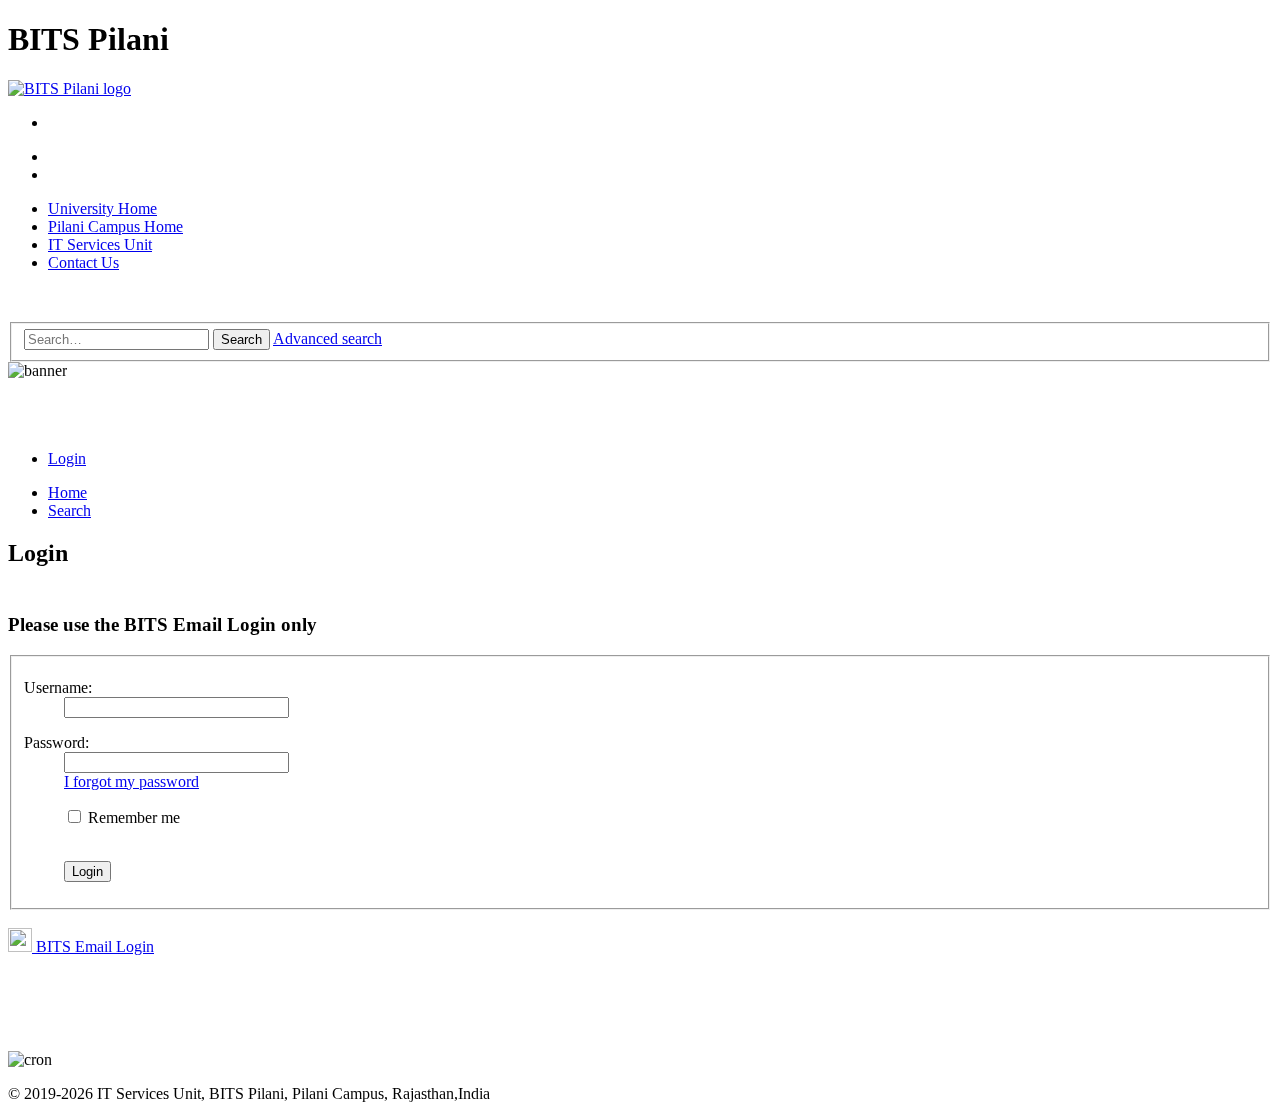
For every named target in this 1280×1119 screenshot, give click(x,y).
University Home (102, 208)
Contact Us (83, 262)
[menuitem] (67, 458)
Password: (56, 742)
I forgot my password (131, 781)
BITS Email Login (93, 946)
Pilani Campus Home (115, 226)
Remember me (132, 817)
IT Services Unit (100, 244)
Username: (58, 687)
